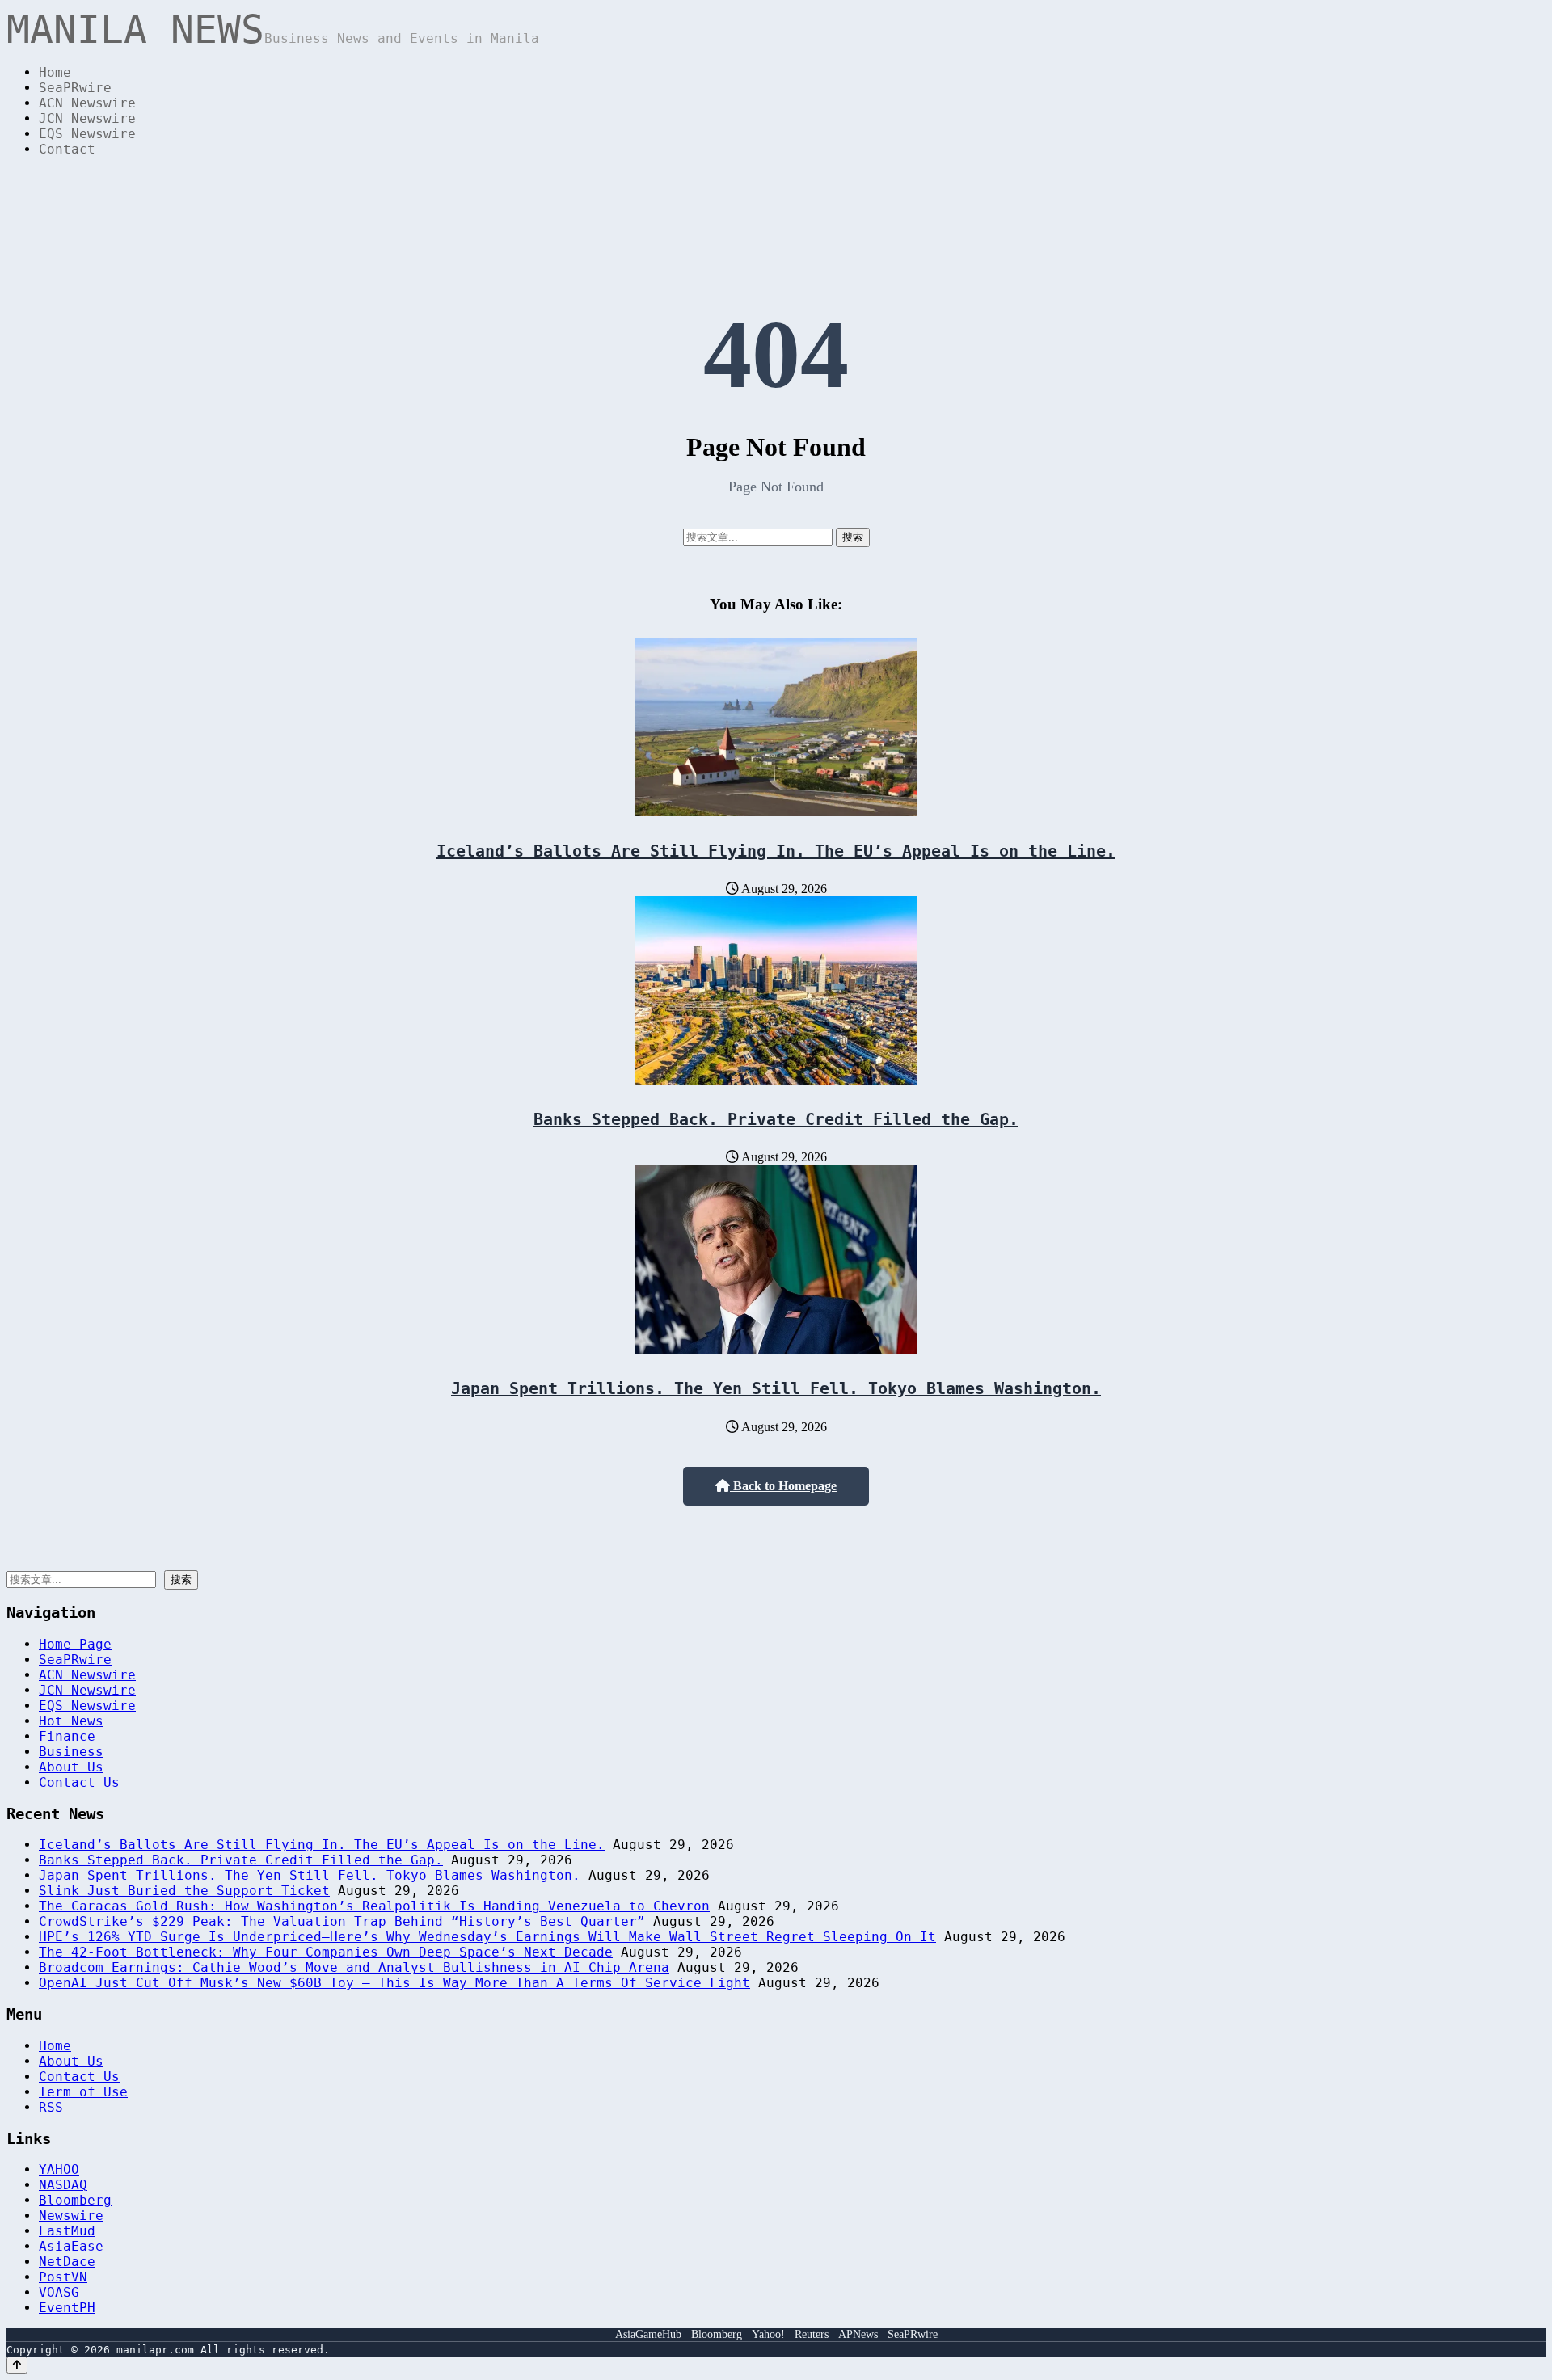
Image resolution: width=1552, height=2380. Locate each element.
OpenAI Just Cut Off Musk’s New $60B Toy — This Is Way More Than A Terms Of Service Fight (394, 1983)
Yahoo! (768, 2334)
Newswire (71, 2216)
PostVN (63, 2277)
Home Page (75, 1644)
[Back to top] (17, 2365)
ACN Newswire (87, 103)
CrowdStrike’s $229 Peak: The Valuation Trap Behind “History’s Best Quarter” (342, 1921)
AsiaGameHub (648, 2334)
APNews (858, 2334)
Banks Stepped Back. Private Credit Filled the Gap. (776, 1119)
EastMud (67, 2231)
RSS (51, 2107)
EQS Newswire (87, 134)
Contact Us (79, 1782)
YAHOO (59, 2169)
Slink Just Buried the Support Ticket (184, 1891)
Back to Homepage (783, 1486)
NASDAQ (63, 2185)
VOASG (59, 2292)
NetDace (67, 2262)
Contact (67, 149)
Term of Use (83, 2092)
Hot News (71, 1721)
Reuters (812, 2334)
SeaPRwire (75, 88)
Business (71, 1752)
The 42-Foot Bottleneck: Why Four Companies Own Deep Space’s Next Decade (326, 1952)
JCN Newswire (87, 118)
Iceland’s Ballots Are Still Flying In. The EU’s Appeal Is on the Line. (776, 851)
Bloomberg (75, 2200)
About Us (71, 1767)
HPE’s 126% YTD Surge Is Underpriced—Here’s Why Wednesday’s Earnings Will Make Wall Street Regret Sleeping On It (487, 1937)
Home (55, 72)
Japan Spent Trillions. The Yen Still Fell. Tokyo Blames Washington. (776, 1388)
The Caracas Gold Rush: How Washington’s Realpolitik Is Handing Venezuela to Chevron (374, 1906)
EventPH (67, 2308)
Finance (67, 1736)
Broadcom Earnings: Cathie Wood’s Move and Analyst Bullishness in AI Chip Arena (354, 1967)
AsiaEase (71, 2246)
